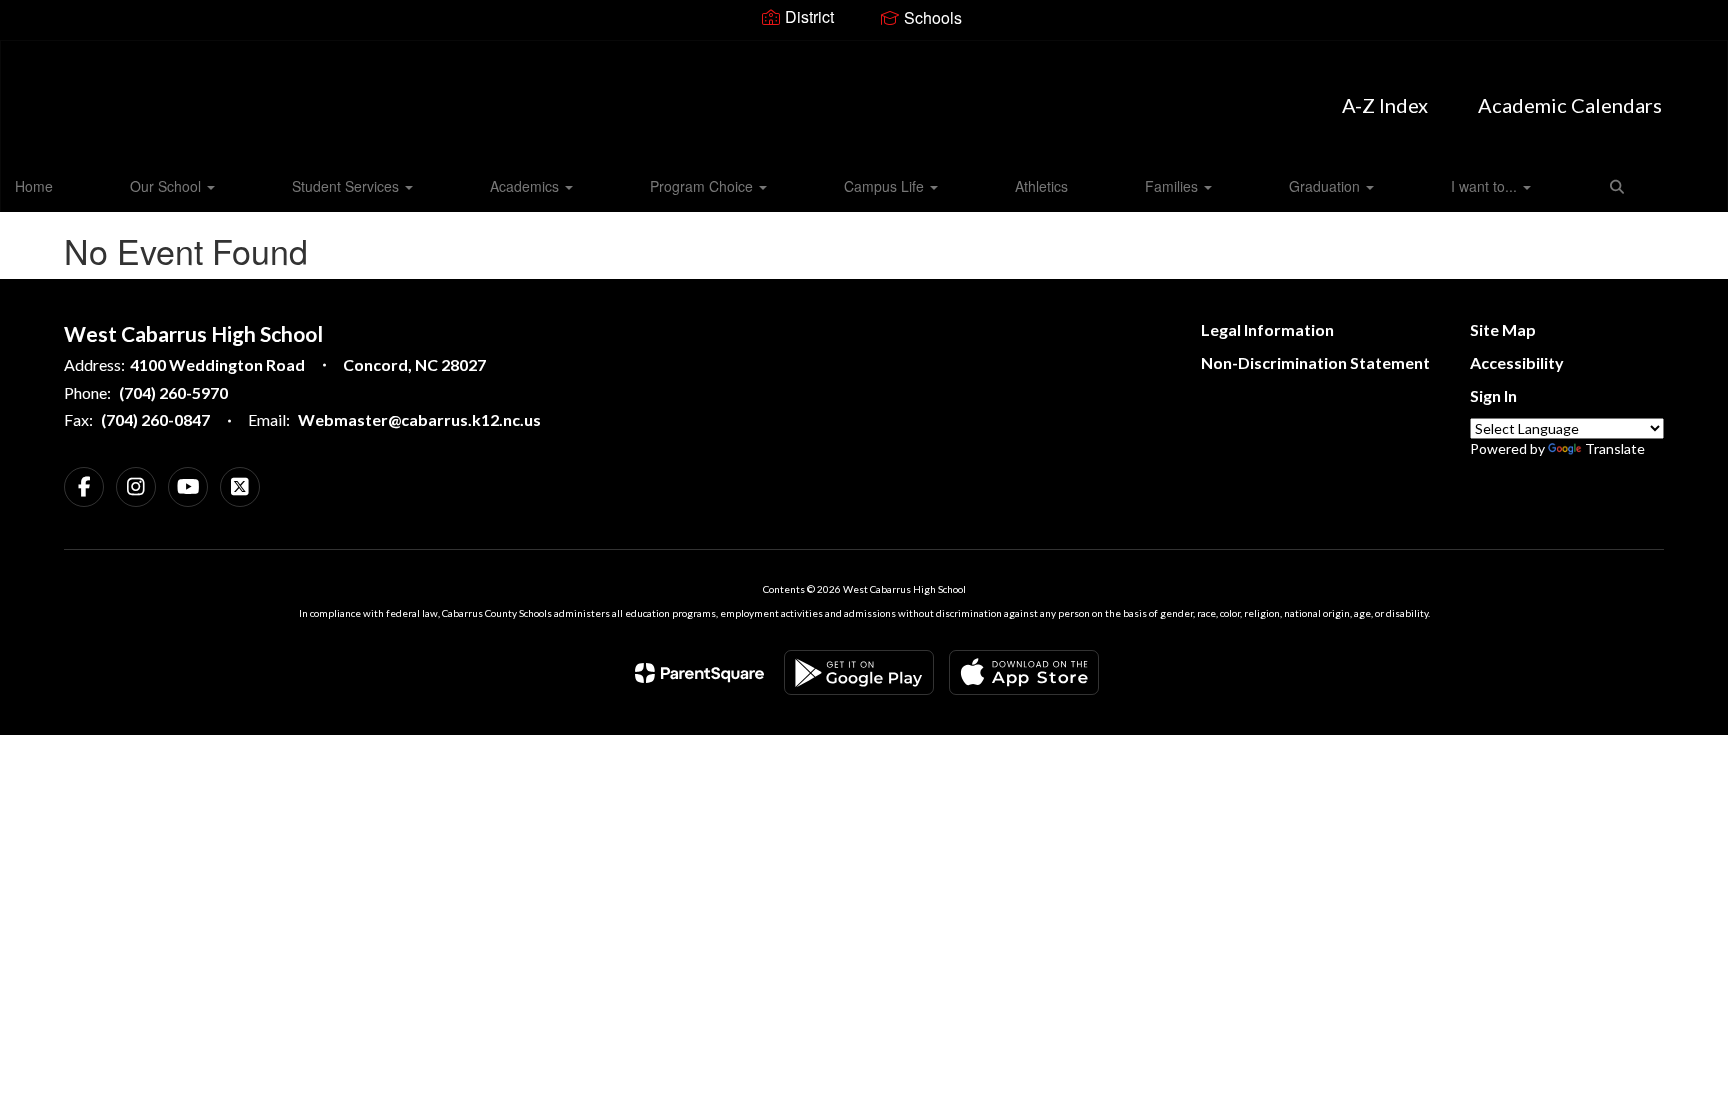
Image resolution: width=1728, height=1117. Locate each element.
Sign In (1493, 395)
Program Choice (703, 186)
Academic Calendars (1570, 105)
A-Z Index (1385, 105)
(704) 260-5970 (173, 392)
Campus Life (886, 186)
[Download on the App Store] (1024, 672)
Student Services (347, 186)
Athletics (1041, 186)
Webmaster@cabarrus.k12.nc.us (419, 419)
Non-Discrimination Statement (1315, 362)
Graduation (1326, 186)
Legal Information (1267, 329)
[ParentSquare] (699, 673)
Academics (526, 186)
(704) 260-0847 (155, 419)
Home (34, 186)
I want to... (1486, 186)
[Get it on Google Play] (859, 672)
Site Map (1503, 329)
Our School (167, 186)
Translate (1615, 448)
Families (1173, 186)
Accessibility (1517, 362)
